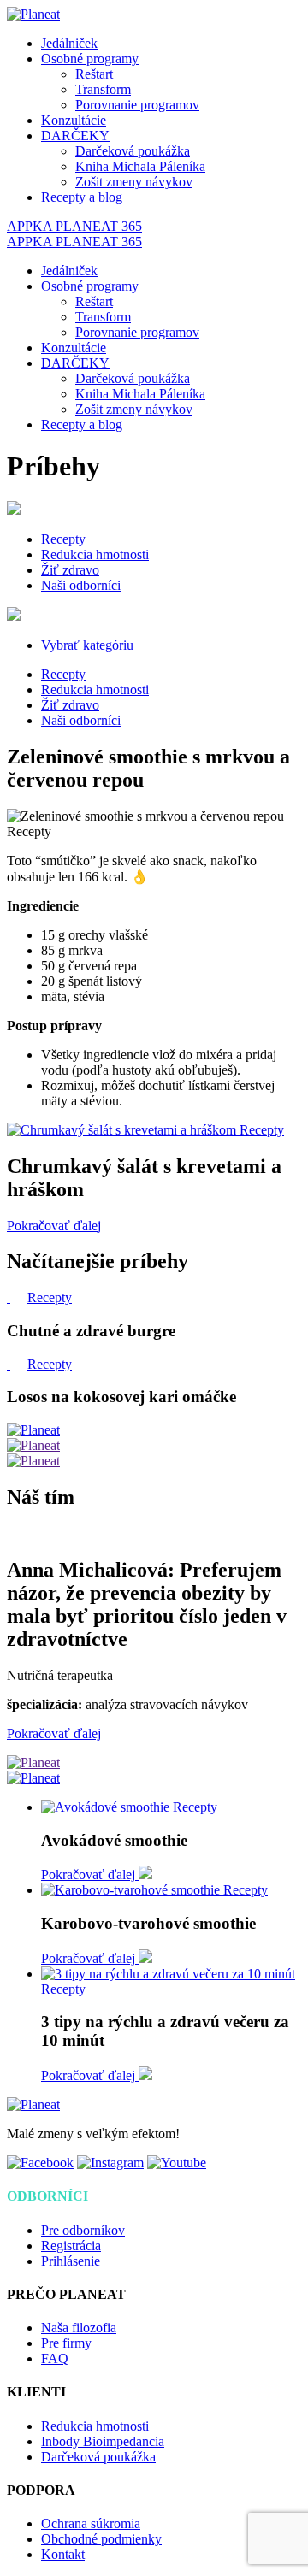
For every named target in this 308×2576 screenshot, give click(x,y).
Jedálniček (69, 43)
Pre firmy (66, 2343)
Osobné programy (90, 59)
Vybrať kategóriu (87, 645)
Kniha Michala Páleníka (140, 166)
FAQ (55, 2358)
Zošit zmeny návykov (134, 182)
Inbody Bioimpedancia (103, 2441)
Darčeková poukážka (133, 151)
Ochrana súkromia (91, 2523)
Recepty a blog (82, 197)
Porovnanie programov (137, 105)
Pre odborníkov (83, 2230)
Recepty (63, 539)
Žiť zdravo (70, 570)
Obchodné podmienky (101, 2539)
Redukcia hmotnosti (95, 554)
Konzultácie (74, 120)
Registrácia (71, 2246)
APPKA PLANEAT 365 (74, 226)
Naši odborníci (81, 585)
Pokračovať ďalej (54, 1226)
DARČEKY (75, 136)
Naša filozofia (79, 2328)
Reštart (94, 74)
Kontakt (63, 2554)
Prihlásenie (71, 2261)
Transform (103, 89)
